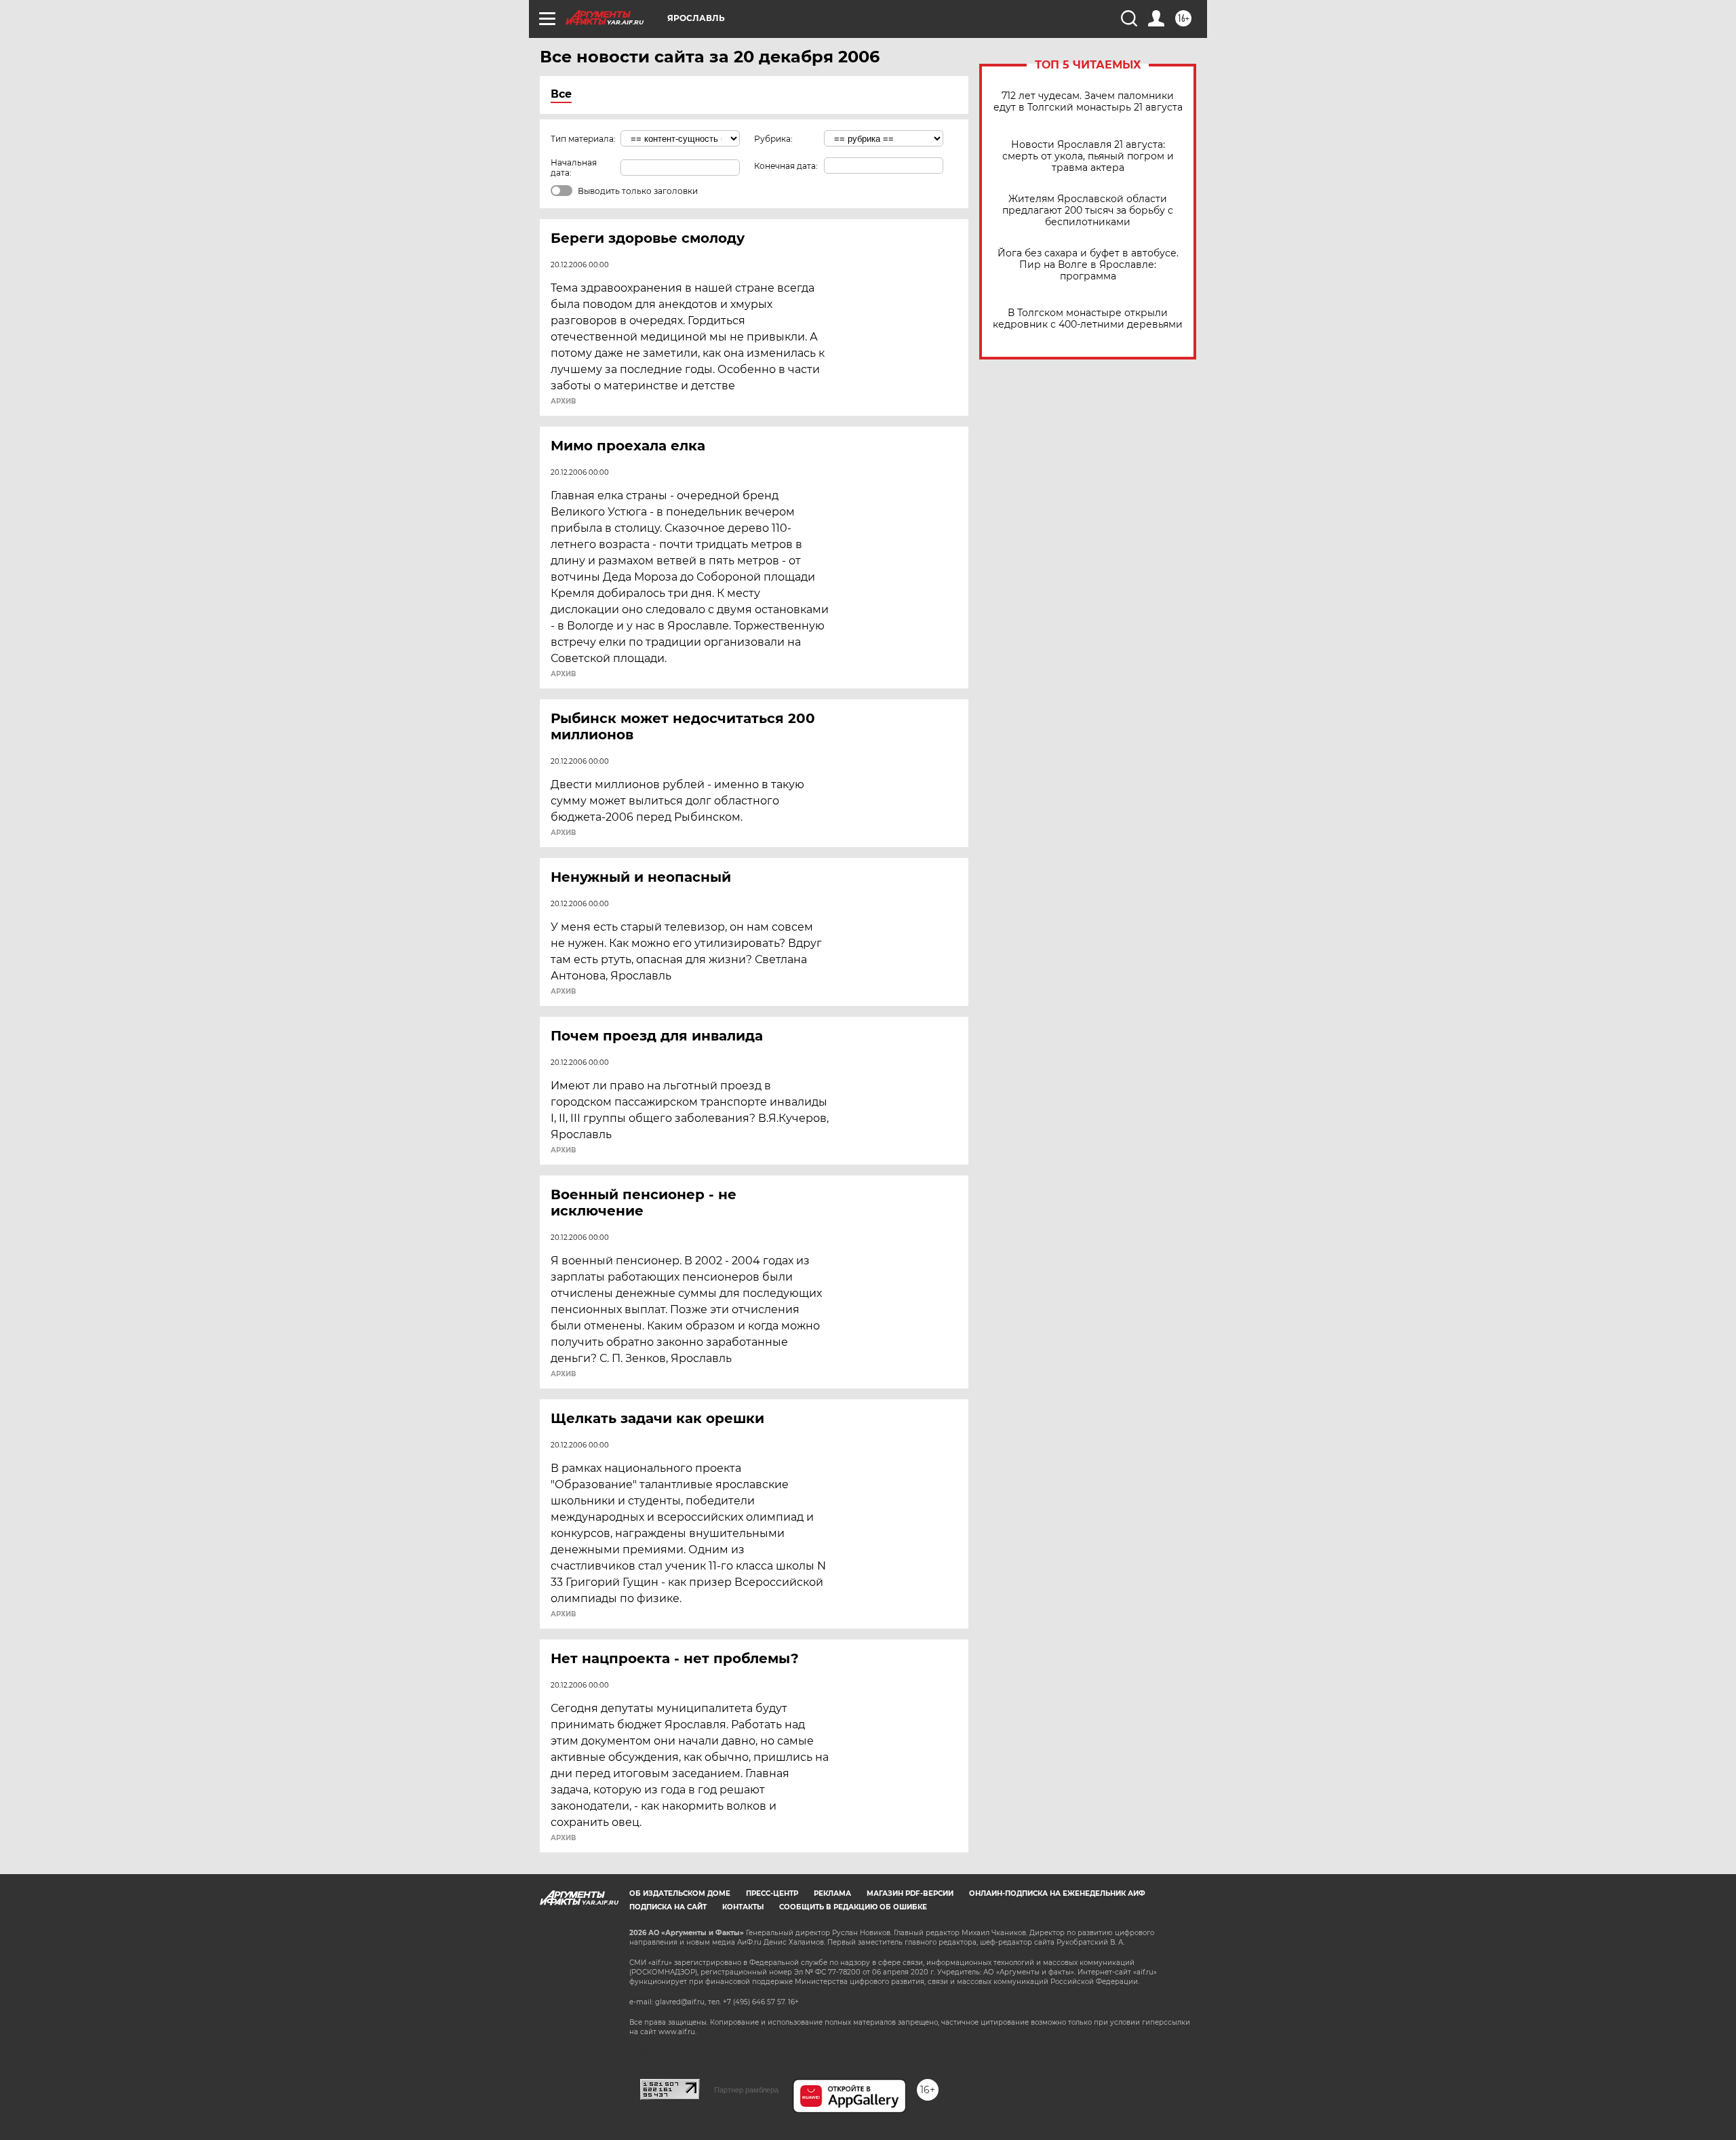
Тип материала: (583, 139)
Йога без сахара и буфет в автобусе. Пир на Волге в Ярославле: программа (1088, 265)
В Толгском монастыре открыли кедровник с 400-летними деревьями (1088, 319)
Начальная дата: (574, 168)
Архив (563, 402)
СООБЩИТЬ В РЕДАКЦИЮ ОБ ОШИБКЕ (853, 1907)
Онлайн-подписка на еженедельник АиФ (1057, 1893)
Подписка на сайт (668, 1907)
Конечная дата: (786, 166)
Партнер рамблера (746, 2090)
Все (561, 94)
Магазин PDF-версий (910, 1893)
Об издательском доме (680, 1893)
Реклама (832, 1893)
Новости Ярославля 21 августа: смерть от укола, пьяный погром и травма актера (1088, 156)
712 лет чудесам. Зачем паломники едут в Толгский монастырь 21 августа (1088, 102)
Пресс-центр (772, 1893)
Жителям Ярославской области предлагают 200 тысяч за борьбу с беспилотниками (1088, 211)
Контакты (743, 1907)
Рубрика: (773, 139)
